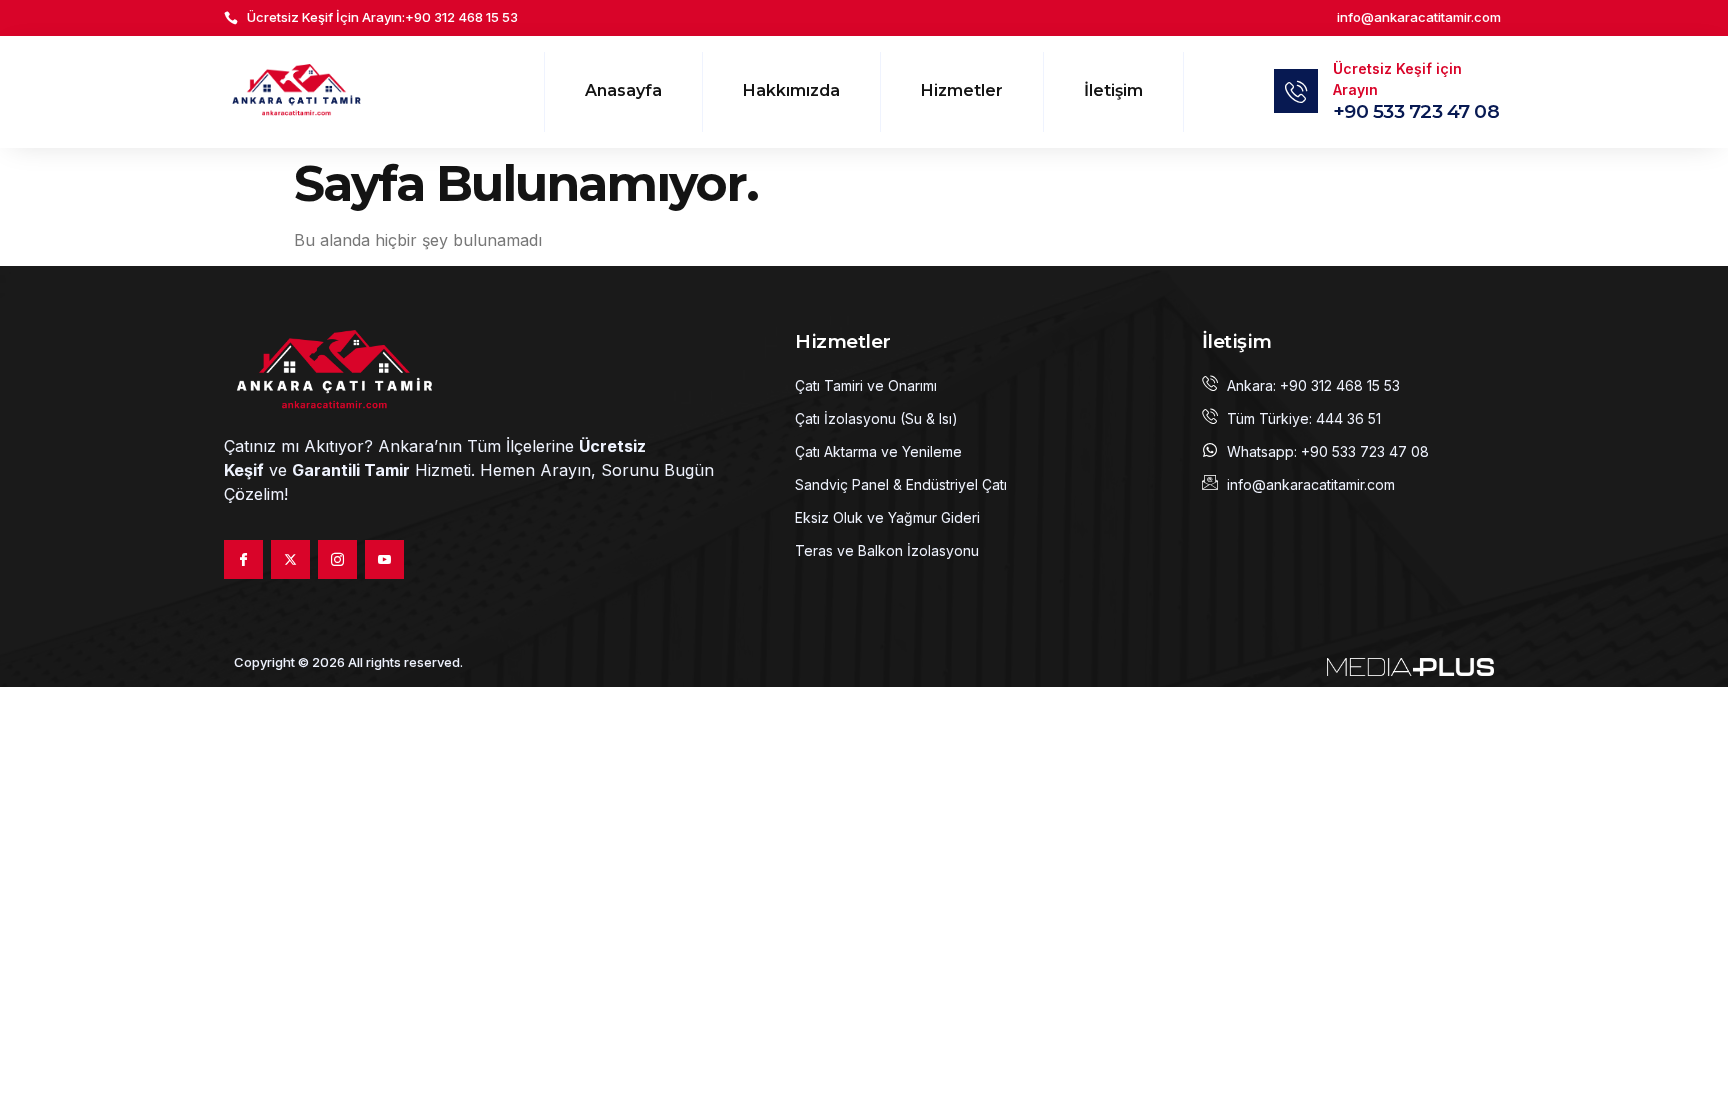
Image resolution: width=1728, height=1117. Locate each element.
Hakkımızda (791, 90)
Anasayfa (623, 90)
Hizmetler (962, 90)
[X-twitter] (290, 559)
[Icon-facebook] (243, 559)
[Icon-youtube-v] (384, 559)
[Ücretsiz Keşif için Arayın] (1296, 91)
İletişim (1113, 90)
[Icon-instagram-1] (337, 559)
